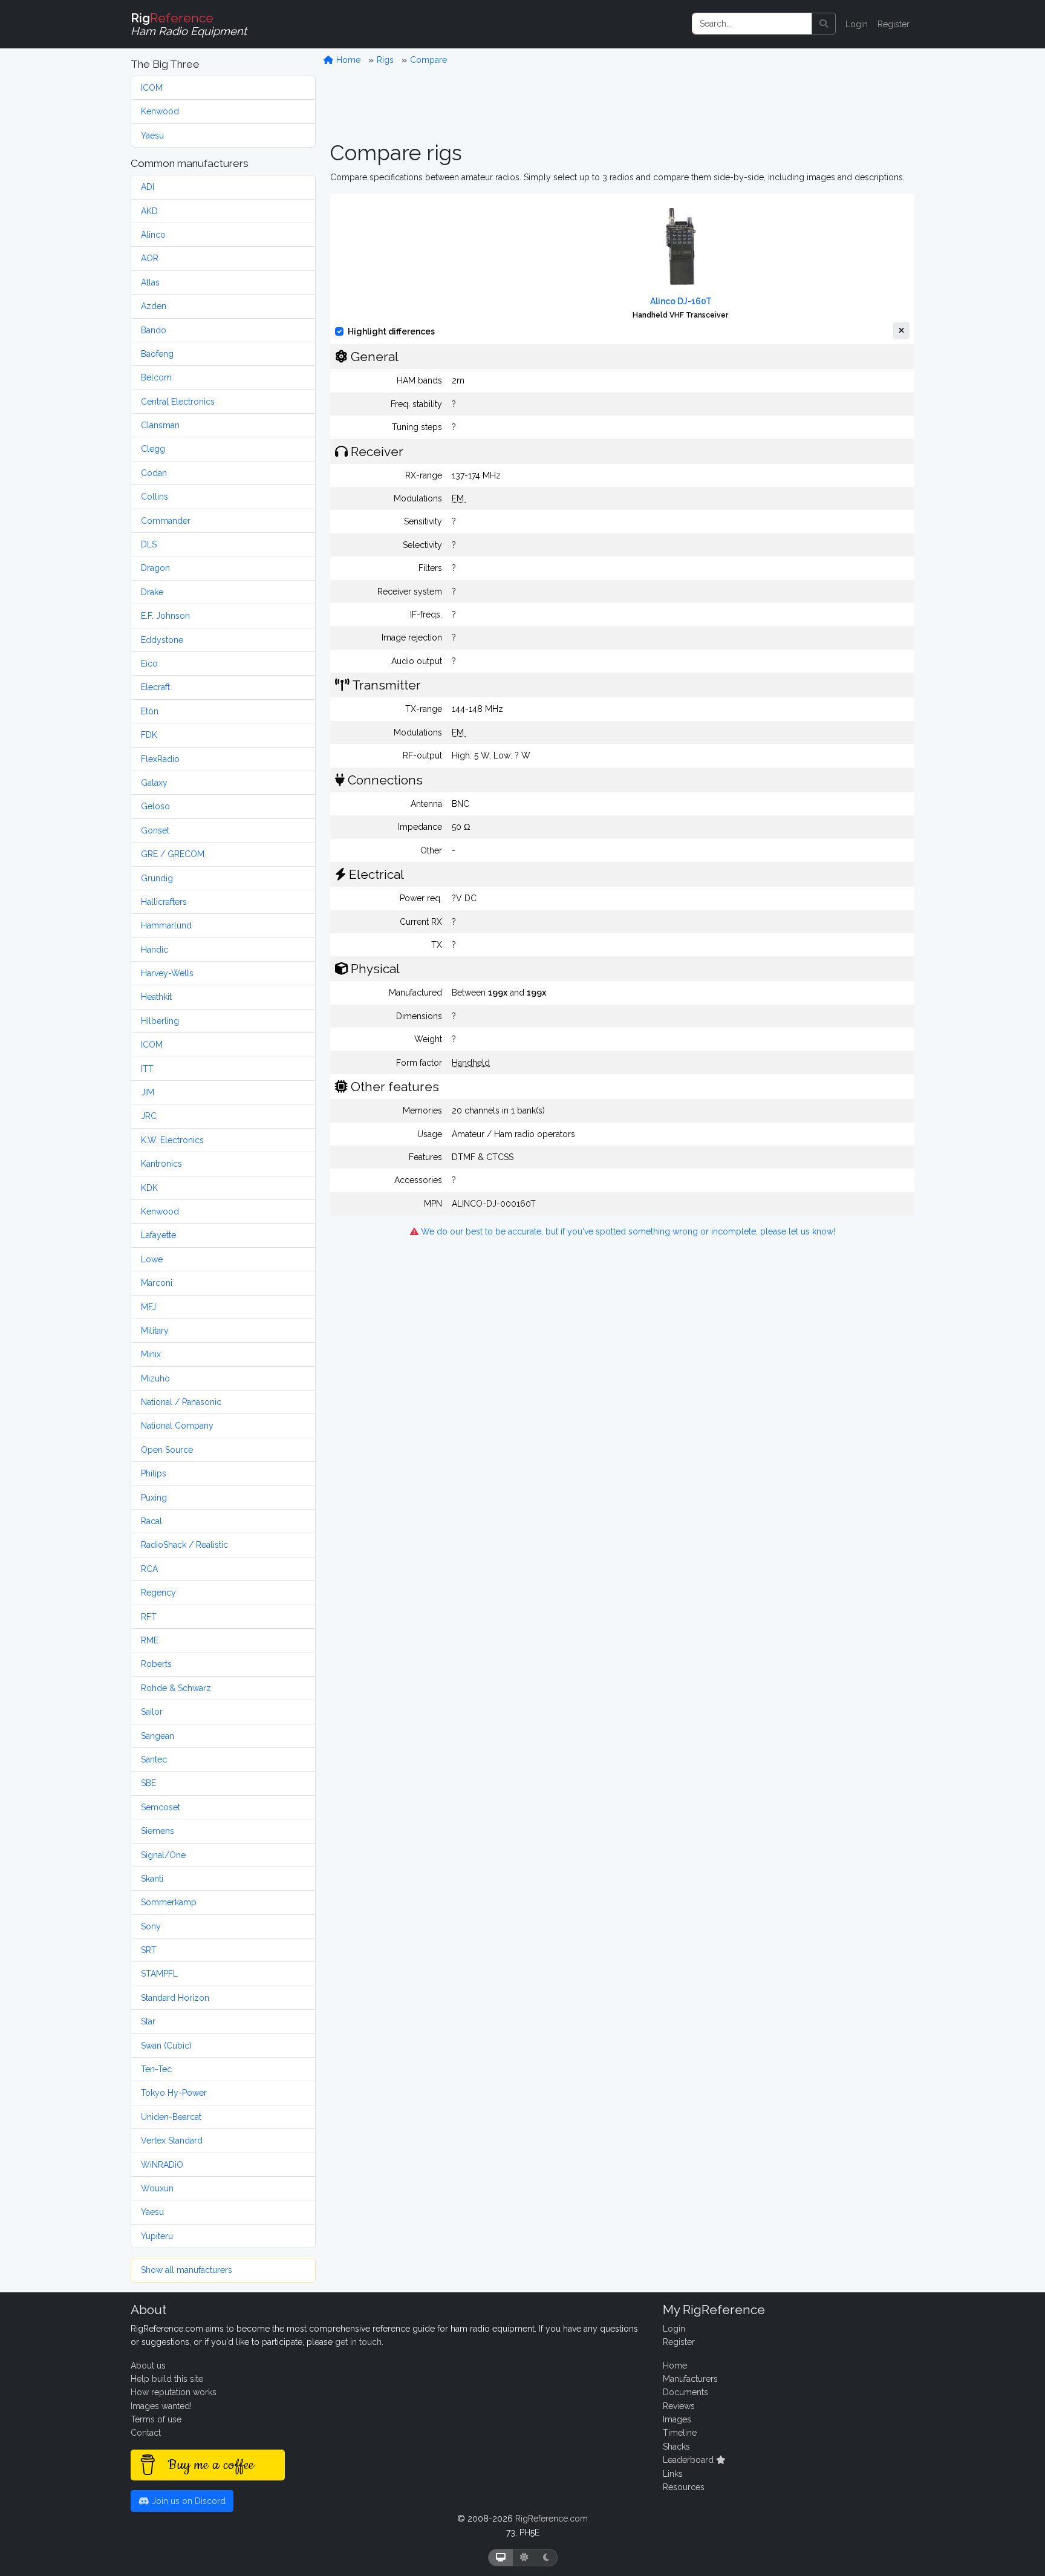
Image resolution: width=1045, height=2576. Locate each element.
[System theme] (501, 2558)
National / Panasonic (181, 1402)
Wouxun (157, 2188)
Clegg (153, 449)
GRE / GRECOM (173, 854)
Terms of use (156, 2419)
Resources (684, 2487)
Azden (154, 306)
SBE (148, 1783)
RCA (149, 1569)
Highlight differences (391, 331)
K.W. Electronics (172, 1140)
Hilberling (160, 1021)
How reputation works (174, 2392)
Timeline (680, 2433)
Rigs (385, 60)
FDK (149, 735)
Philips (154, 1473)
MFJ (148, 1307)
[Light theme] (524, 2558)
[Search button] (824, 24)
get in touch (358, 2342)
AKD (149, 211)
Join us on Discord (187, 2501)
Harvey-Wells (167, 973)
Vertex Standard (172, 2141)
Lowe (152, 1259)
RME (150, 1640)
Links (673, 2474)
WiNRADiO (162, 2165)
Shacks (676, 2447)
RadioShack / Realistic (184, 1545)
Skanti (152, 1879)
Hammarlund (166, 925)
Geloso (155, 806)
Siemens (158, 1831)
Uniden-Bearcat (171, 2117)
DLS (149, 544)
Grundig (157, 878)
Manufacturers (690, 2379)
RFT (149, 1617)
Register (894, 24)
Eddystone (162, 640)
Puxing (154, 1498)
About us (148, 2366)
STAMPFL (159, 1974)
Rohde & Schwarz (176, 1688)
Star (148, 2021)
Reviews (679, 2406)
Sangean (158, 1736)
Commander (166, 521)
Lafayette (158, 1235)
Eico (149, 664)
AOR (150, 258)
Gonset (155, 830)
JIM (148, 1092)
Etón (150, 711)
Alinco (153, 235)
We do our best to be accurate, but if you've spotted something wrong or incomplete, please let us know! (627, 1231)
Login (857, 24)
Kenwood (160, 111)
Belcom (156, 377)
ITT (147, 1069)
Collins (155, 497)
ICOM (152, 88)
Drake (152, 592)
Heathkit (156, 997)
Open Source (167, 1450)
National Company (177, 1426)
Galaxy (154, 783)
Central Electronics (178, 402)
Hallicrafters (164, 902)
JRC (149, 1116)
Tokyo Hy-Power (174, 2093)
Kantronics (161, 1164)
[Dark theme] (546, 2558)
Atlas (150, 282)
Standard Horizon (175, 1998)
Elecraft (155, 687)
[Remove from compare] (901, 331)
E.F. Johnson (165, 616)
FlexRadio (160, 759)
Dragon (155, 568)
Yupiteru (157, 2236)
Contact (146, 2433)
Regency (158, 1593)
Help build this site (167, 2379)
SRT (149, 1950)
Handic (155, 950)
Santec (154, 1759)
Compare (428, 60)
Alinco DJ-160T (681, 301)
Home (347, 60)
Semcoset (161, 1807)
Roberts (156, 1664)
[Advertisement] (622, 103)
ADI (148, 187)
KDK (149, 1188)
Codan (154, 473)
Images (677, 2419)
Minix (151, 1354)
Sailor (152, 1712)
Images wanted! (161, 2406)
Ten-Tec (156, 2069)
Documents (685, 2392)
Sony (151, 1926)
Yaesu (152, 135)
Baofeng (157, 354)
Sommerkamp (169, 1902)
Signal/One (163, 1855)
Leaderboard (689, 2460)
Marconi (157, 1283)
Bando (154, 330)
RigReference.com (552, 2519)
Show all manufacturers (187, 2270)
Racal (151, 1521)
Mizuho (155, 1378)
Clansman (160, 425)
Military (155, 1331)
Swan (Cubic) (166, 2046)
